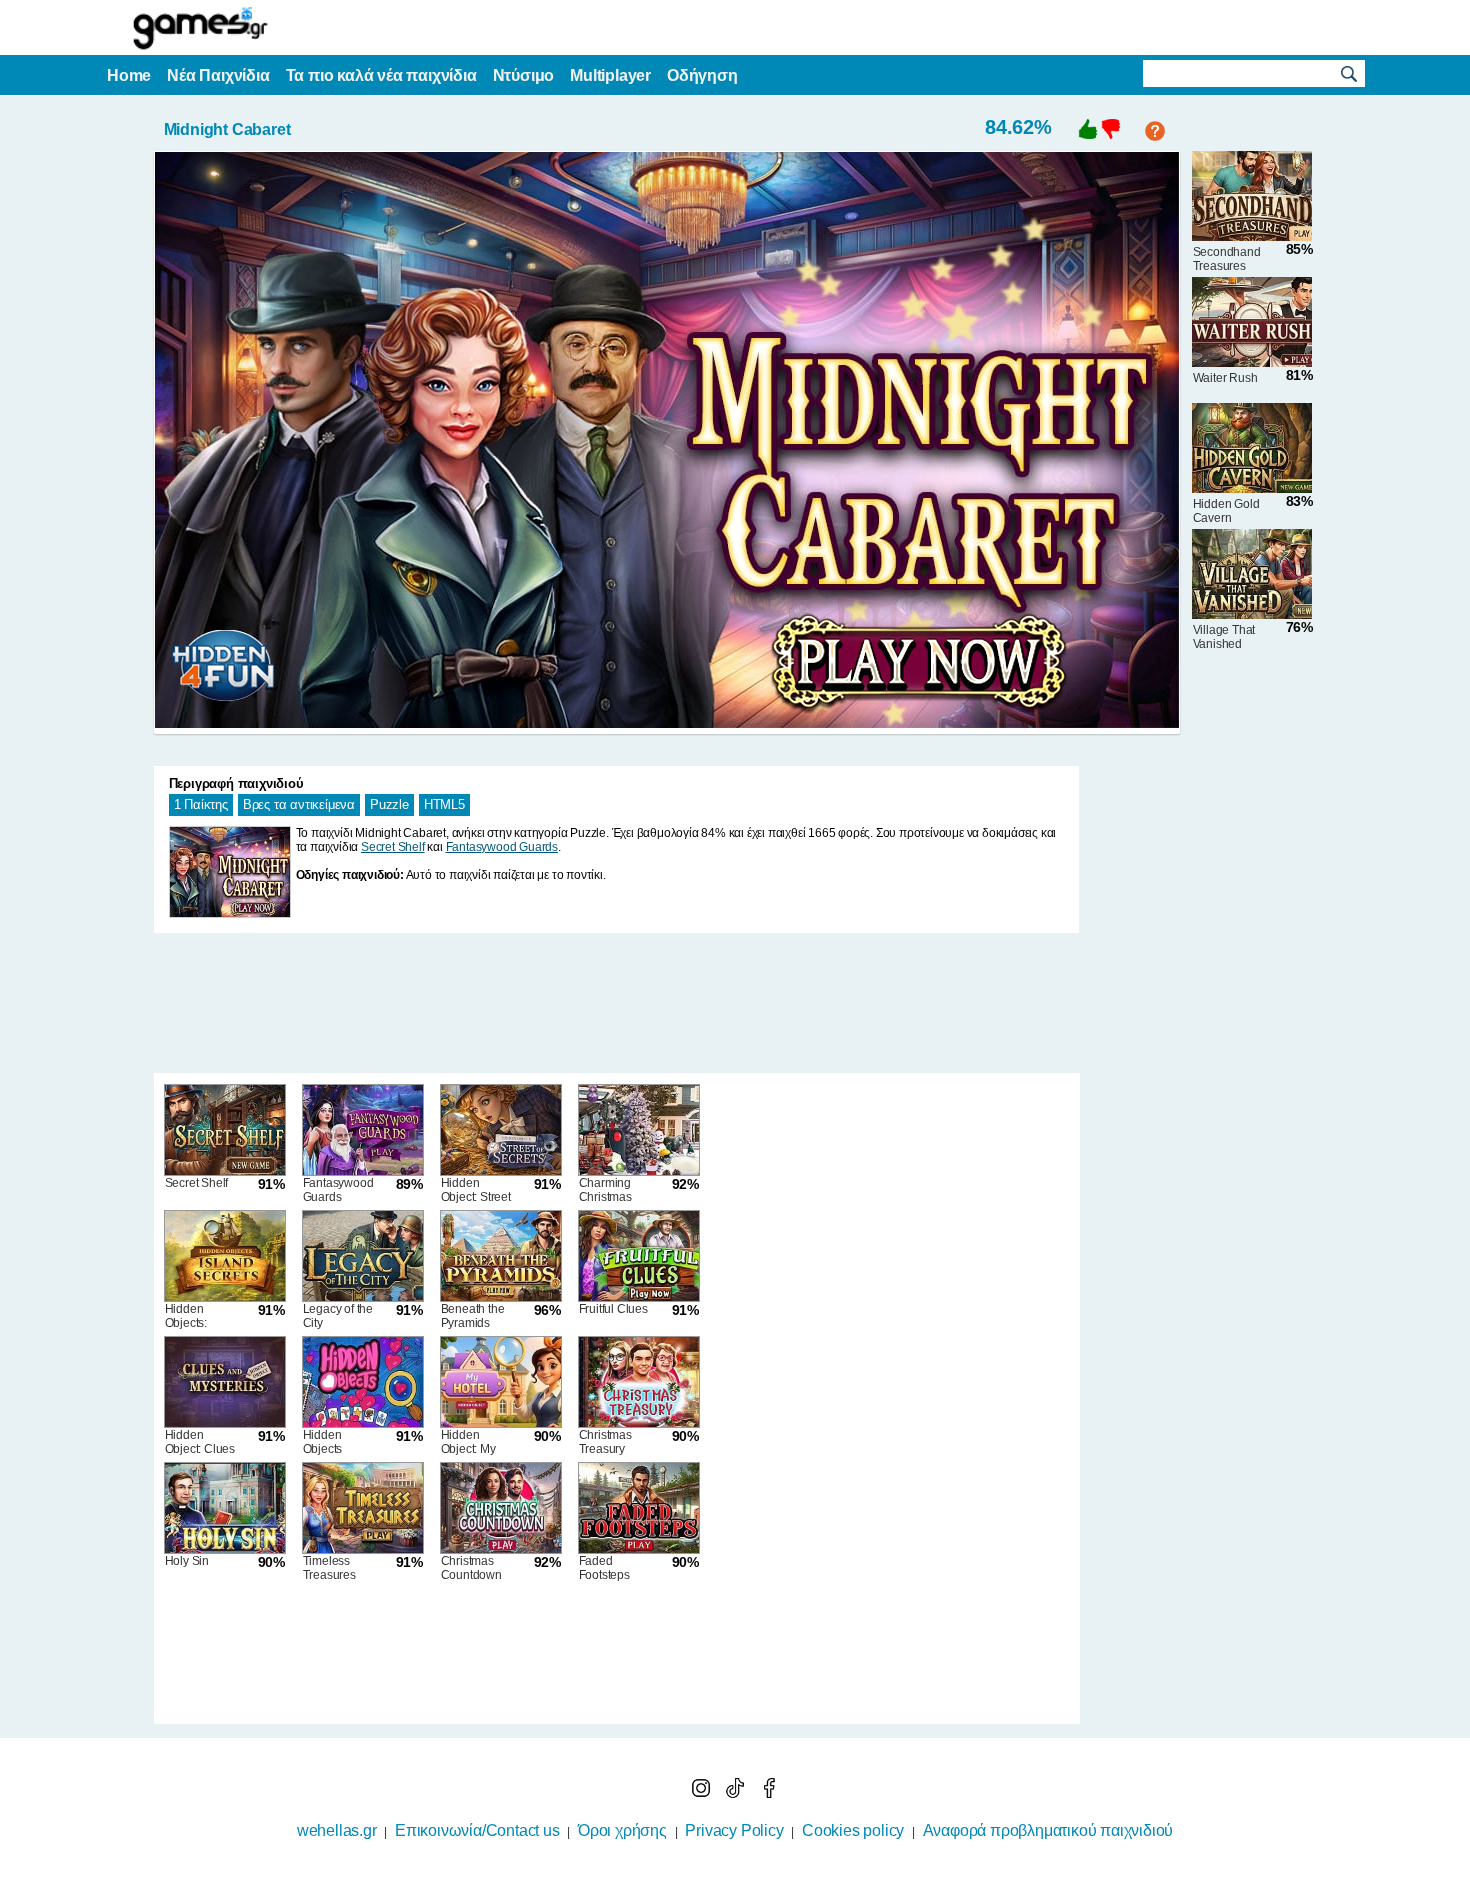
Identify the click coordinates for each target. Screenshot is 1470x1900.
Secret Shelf (393, 847)
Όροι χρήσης (622, 1830)
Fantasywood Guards (502, 847)
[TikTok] (737, 1792)
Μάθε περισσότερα (722, 1887)
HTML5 (444, 804)
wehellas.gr (337, 1830)
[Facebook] (769, 1792)
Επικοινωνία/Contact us (477, 1830)
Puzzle (389, 804)
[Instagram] (703, 1792)
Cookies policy (853, 1830)
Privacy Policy (734, 1830)
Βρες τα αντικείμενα (299, 804)
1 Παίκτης (201, 804)
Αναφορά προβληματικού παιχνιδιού (1048, 1830)
